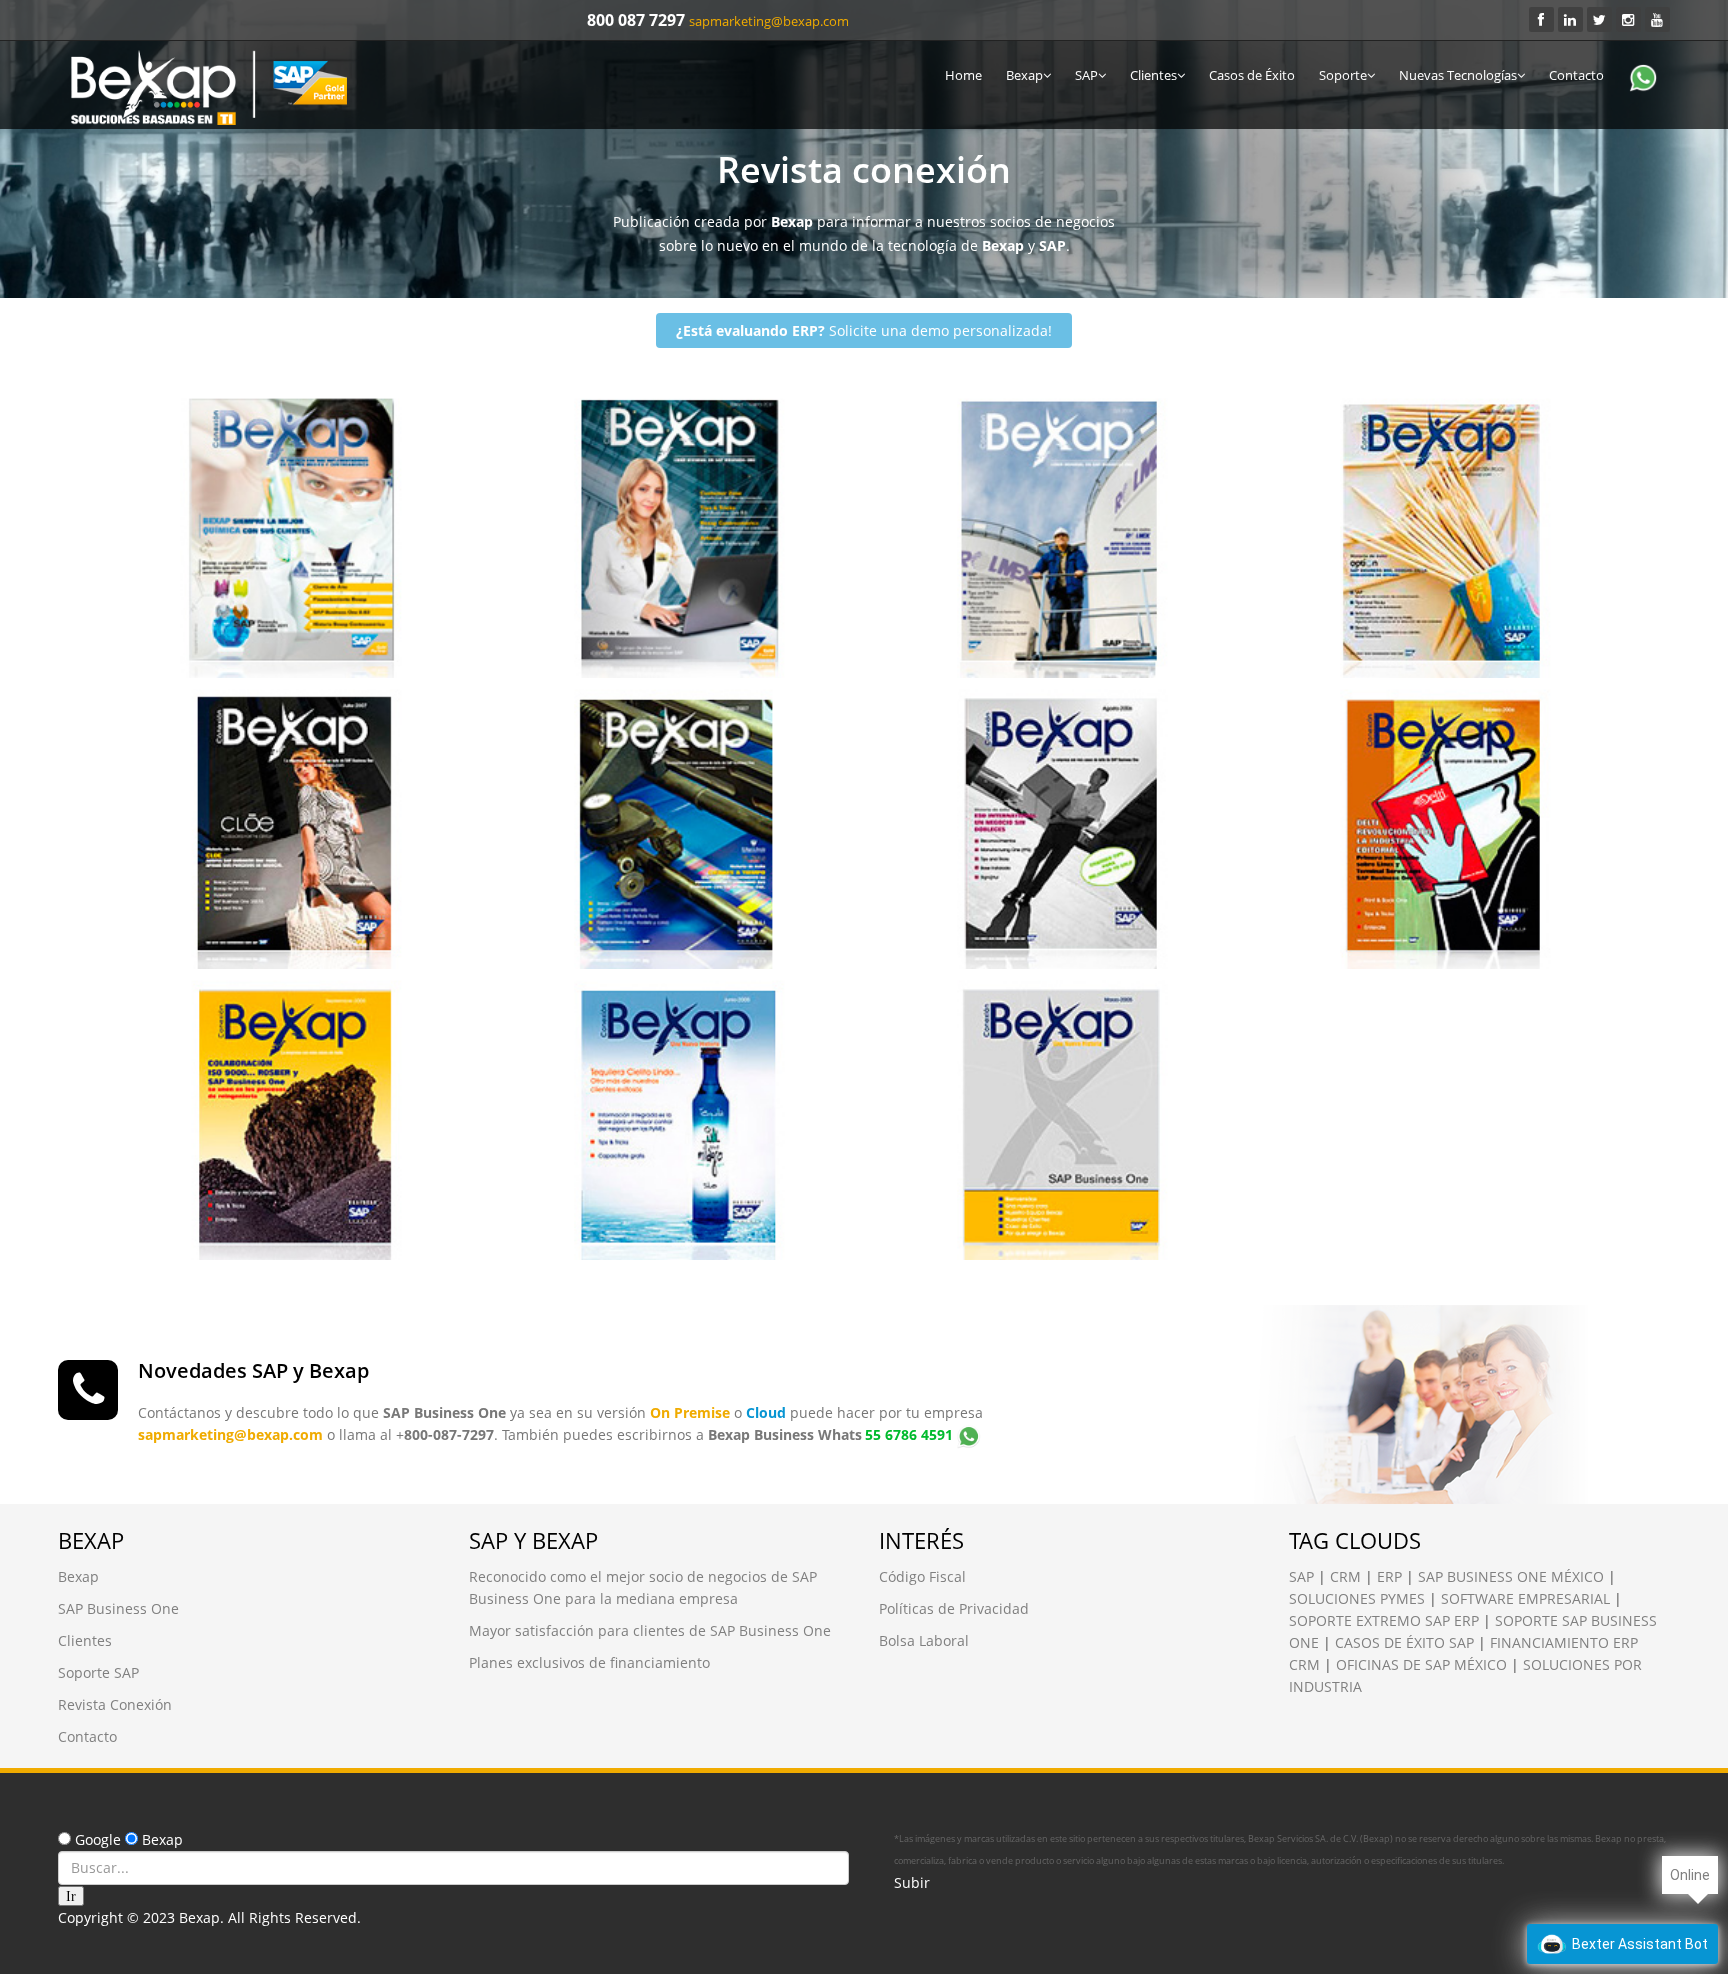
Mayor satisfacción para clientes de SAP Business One (650, 1630)
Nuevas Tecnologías (1458, 75)
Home (963, 75)
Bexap (1024, 75)
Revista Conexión (198, 418)
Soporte (1343, 75)
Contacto (1576, 75)
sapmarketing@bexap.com (769, 21)
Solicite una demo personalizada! (864, 330)
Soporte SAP (98, 1672)
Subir (912, 1882)
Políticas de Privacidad (954, 1608)
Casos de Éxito (1252, 75)
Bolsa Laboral (924, 1640)
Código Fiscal (922, 1576)
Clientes (1153, 75)
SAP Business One (118, 1608)
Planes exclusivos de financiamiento (589, 1662)
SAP (1086, 75)
